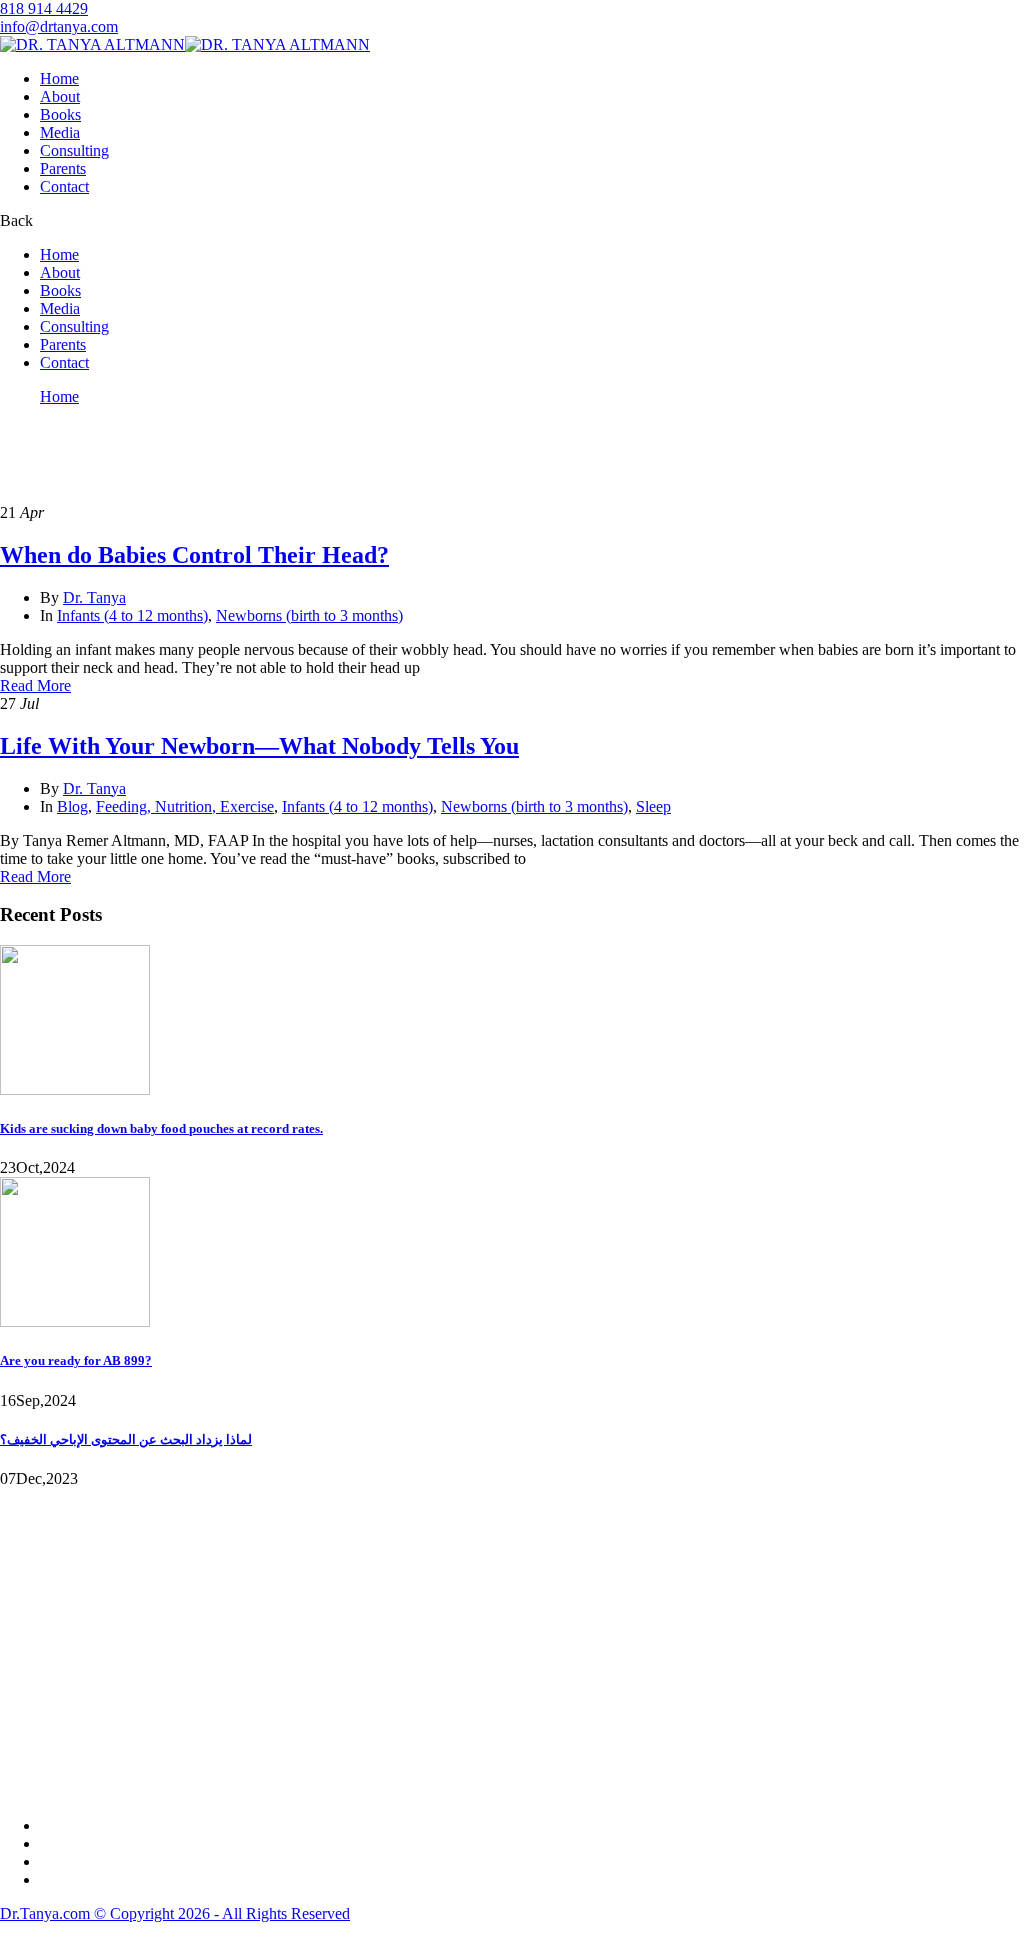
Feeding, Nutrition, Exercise (185, 806)
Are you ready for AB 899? (76, 1360)
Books (60, 114)
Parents (63, 168)
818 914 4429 (44, 8)
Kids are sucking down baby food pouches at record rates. (161, 1128)
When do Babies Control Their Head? (194, 555)
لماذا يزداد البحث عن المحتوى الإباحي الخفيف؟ (126, 1439)
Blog (72, 806)
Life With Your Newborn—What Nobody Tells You (259, 746)
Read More (35, 685)
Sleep (653, 806)
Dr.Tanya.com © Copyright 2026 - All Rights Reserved (175, 1913)
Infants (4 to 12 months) (132, 615)
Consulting (74, 150)
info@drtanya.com (59, 26)
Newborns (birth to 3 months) (309, 615)
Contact (64, 186)
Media (60, 132)
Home (59, 78)
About (60, 96)
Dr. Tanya (94, 597)
